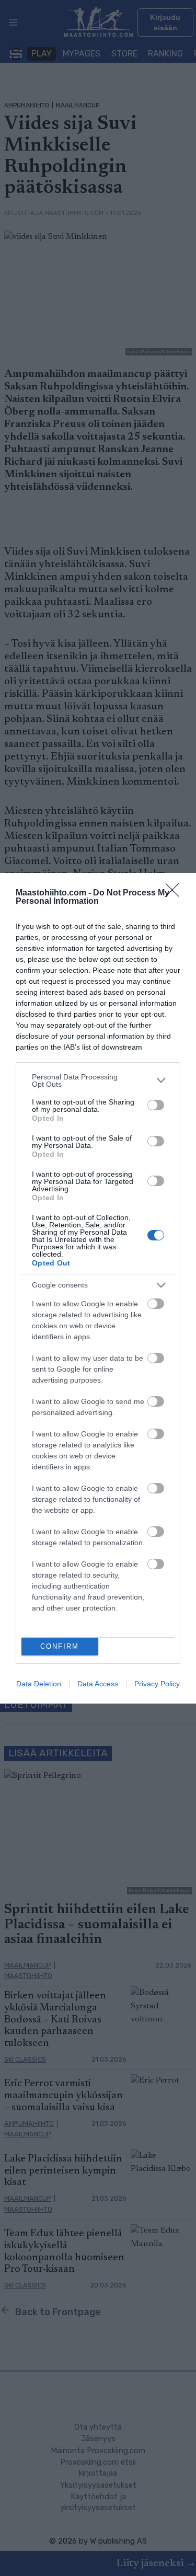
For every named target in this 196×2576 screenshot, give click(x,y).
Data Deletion (39, 1684)
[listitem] (98, 1080)
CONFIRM (60, 1646)
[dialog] (98, 1288)
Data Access (98, 1684)
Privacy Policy (157, 1684)
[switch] (156, 1105)
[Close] (176, 893)
